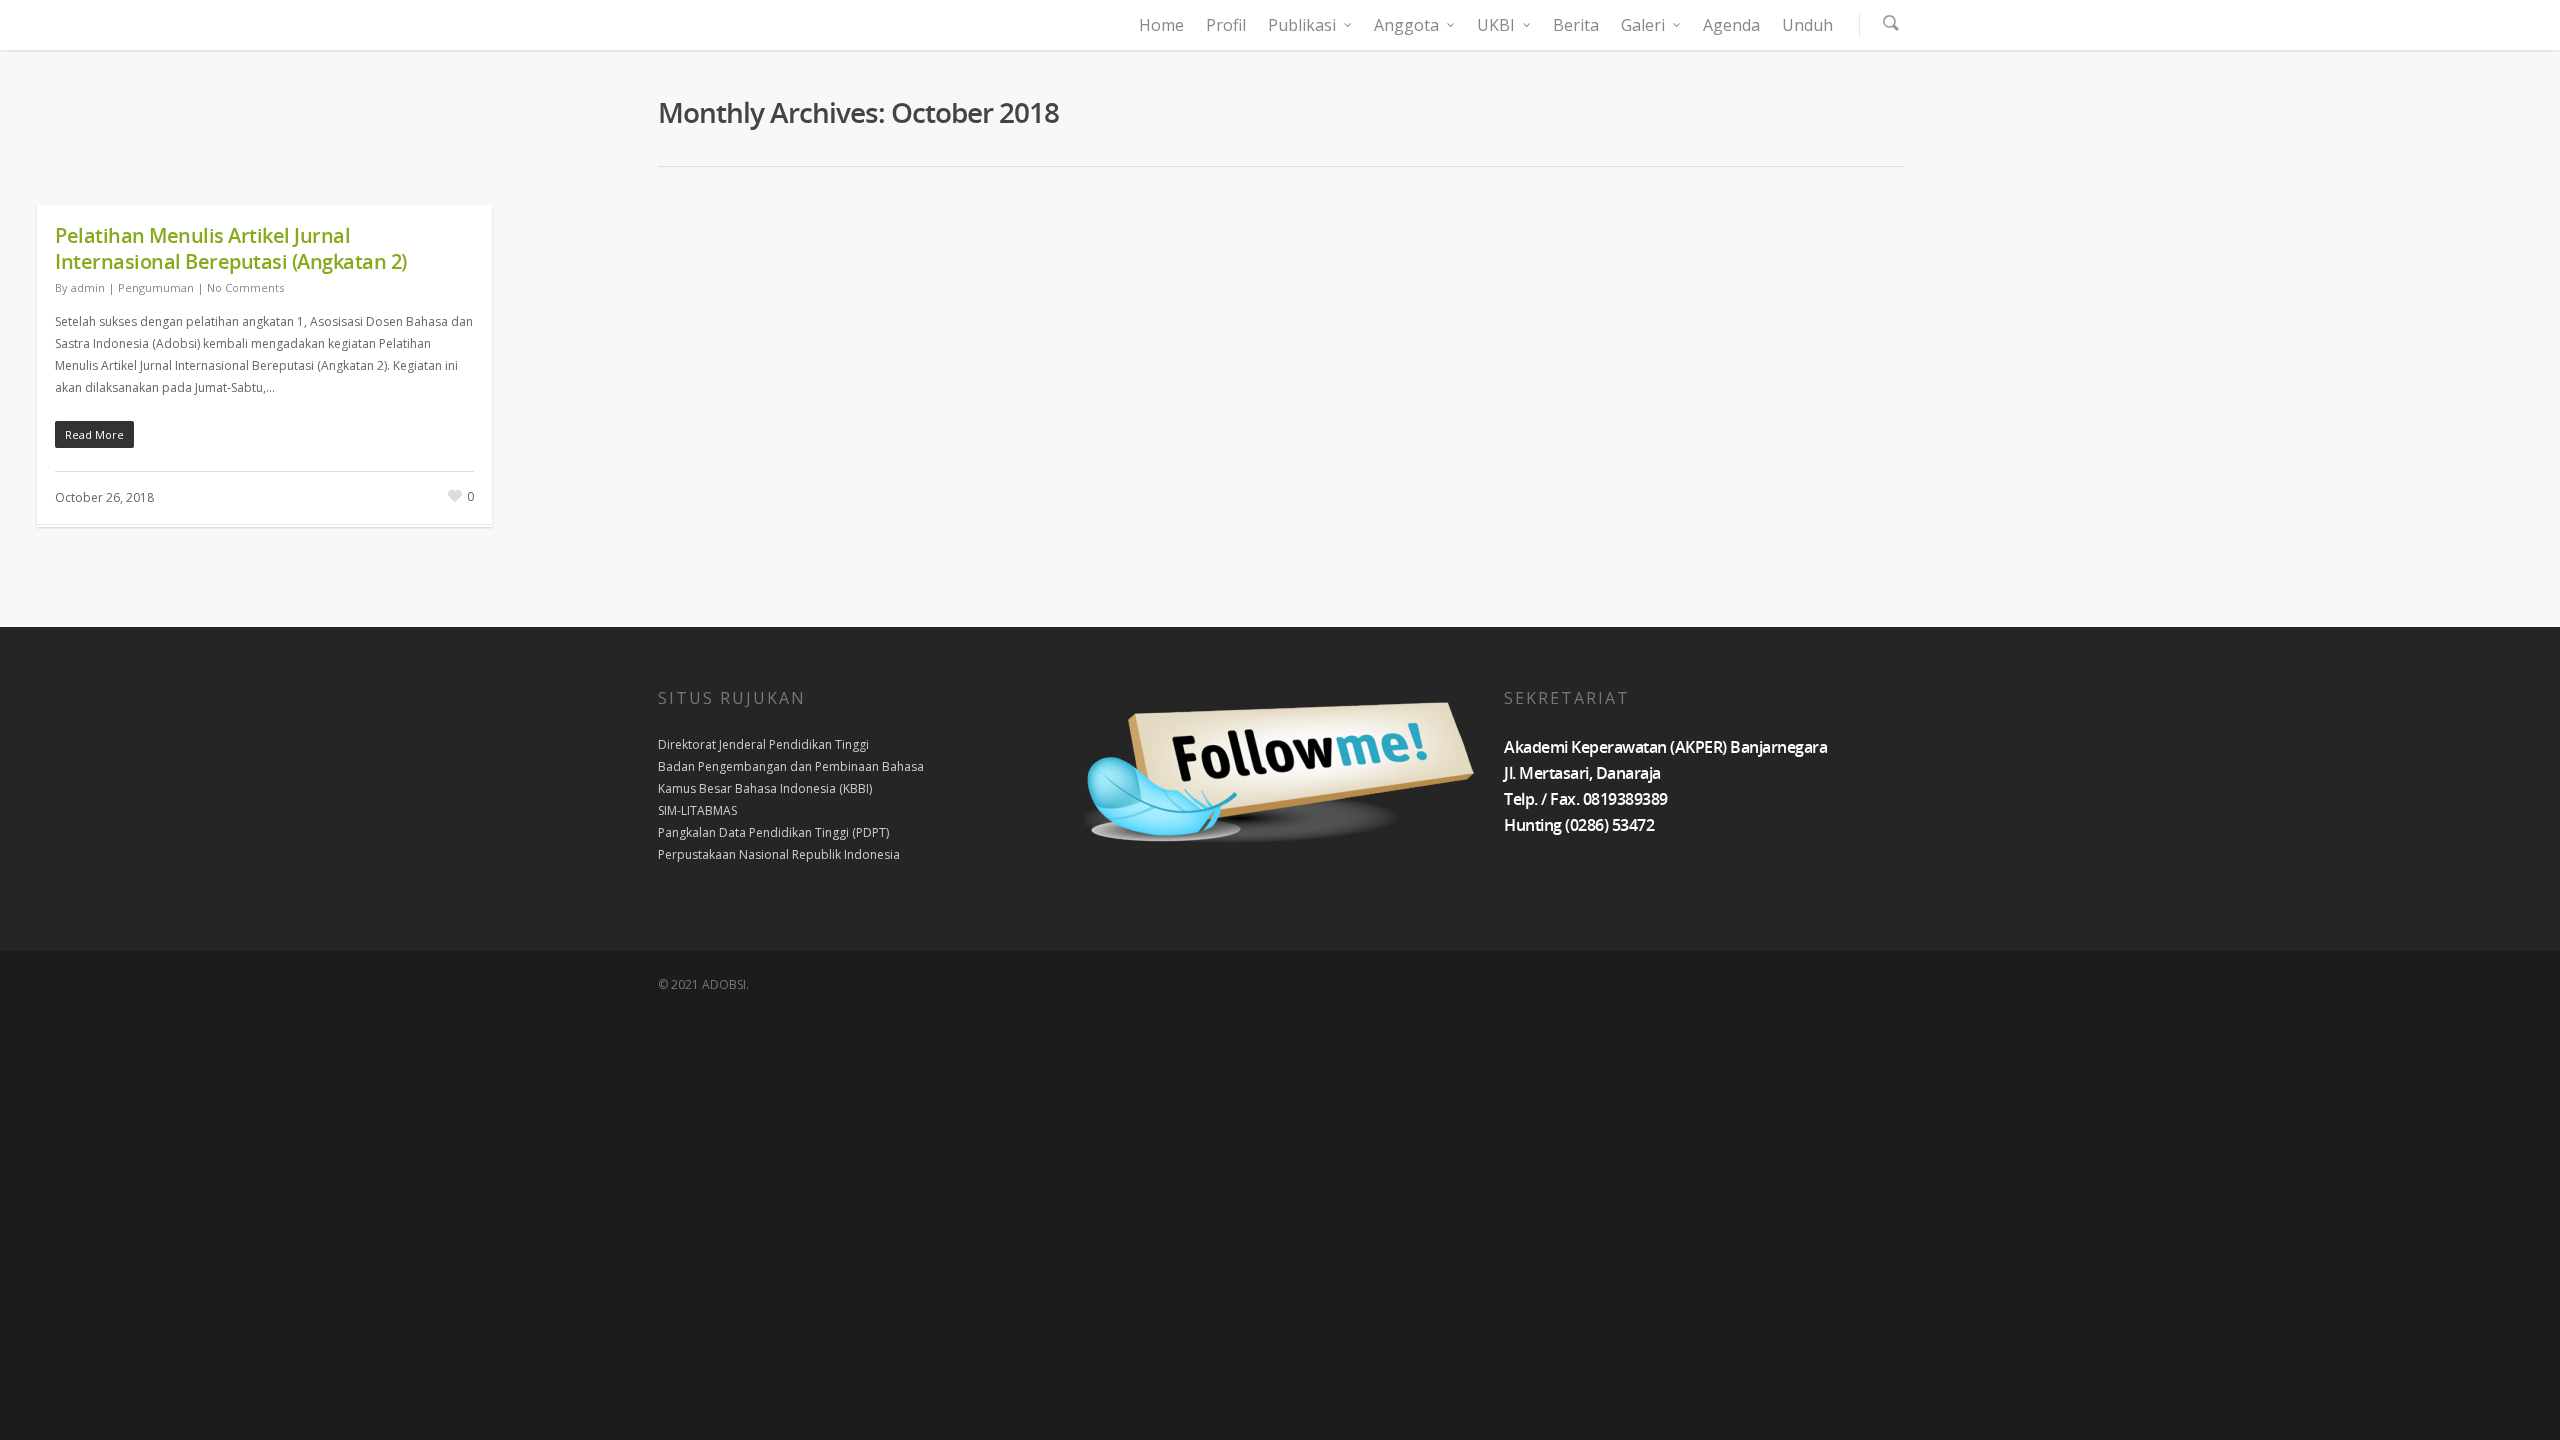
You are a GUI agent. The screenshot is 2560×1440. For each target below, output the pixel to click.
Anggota (1406, 25)
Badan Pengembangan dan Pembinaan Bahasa (791, 766)
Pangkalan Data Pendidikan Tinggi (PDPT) (773, 832)
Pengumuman (156, 287)
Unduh (1807, 25)
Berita (1576, 25)
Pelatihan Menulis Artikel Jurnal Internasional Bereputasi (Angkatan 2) (231, 248)
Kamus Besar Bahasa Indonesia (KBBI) (765, 788)
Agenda (1731, 25)
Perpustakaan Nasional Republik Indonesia (779, 854)
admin (88, 287)
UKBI (1496, 25)
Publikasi (1302, 25)
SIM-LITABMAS (697, 810)
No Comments (245, 287)
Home (1161, 25)
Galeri (1643, 25)
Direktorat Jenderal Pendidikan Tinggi (763, 744)
